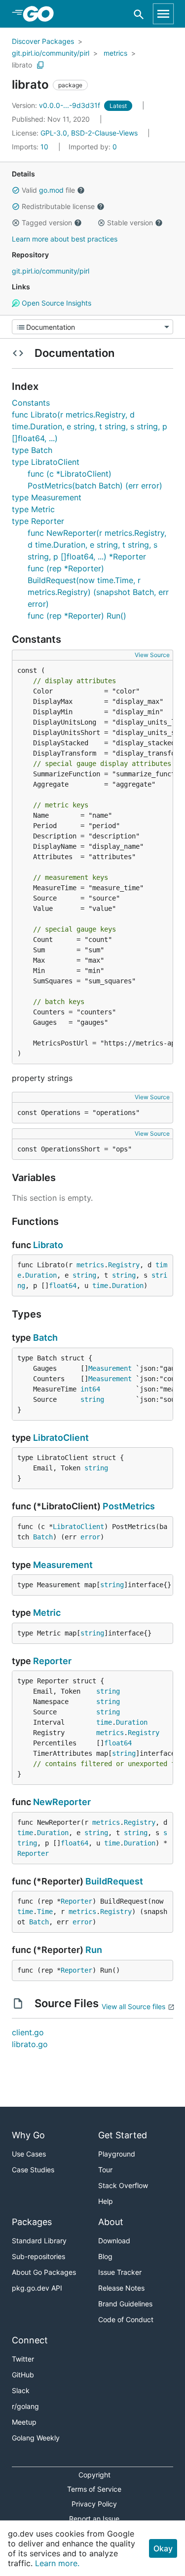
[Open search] (139, 14)
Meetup (24, 2422)
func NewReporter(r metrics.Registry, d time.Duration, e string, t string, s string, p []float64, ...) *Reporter (97, 545)
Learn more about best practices (65, 239)
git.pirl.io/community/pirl (51, 53)
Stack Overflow (123, 2185)
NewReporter (62, 1802)
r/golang (25, 2406)
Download (114, 2241)
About (111, 2222)
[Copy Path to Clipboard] (40, 65)
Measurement (110, 1368)
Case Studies (33, 2170)
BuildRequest (114, 1881)
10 (31, 147)
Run (94, 1950)
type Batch (32, 450)
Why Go (28, 2135)
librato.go (30, 2044)
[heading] (42, 14)
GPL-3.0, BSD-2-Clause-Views (89, 133)
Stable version (130, 223)
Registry (124, 1265)
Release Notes (121, 2288)
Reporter (52, 1661)
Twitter (23, 2359)
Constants (31, 403)
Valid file (48, 190)
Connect (30, 2340)
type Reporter (38, 521)
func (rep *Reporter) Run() (77, 616)
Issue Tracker (120, 2272)
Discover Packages (43, 41)
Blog (105, 2256)
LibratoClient (61, 1438)
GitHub (23, 2375)
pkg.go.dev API (37, 2288)
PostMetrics (129, 1506)
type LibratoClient (46, 462)
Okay (163, 2548)
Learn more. (57, 2563)
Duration (41, 1275)
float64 (63, 1286)
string (84, 1275)
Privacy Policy (94, 2504)
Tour (105, 2170)
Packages (32, 2222)
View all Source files (133, 2006)
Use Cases (29, 2154)
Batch (45, 1338)
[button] (16, 190)
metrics (115, 53)
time (100, 1286)
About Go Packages (44, 2272)
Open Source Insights (55, 303)
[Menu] (92, 327)
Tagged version (47, 223)
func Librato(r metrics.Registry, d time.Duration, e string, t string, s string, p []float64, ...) (90, 426)
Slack (21, 2390)
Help (106, 2201)
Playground (117, 2154)
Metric (47, 1613)
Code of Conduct (126, 2319)
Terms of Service (94, 2489)
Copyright (94, 2475)
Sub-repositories (38, 2256)
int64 (90, 1389)
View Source (152, 655)
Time (45, 1912)
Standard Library (39, 2241)
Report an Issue (94, 2519)
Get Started (123, 2135)
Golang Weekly (36, 2438)
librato (22, 65)
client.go (28, 2032)
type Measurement (47, 497)
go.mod (51, 190)
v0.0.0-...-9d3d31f (57, 105)
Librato (48, 1245)
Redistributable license (58, 206)
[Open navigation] (163, 14)
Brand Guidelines (125, 2304)
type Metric (33, 509)
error (90, 1537)
